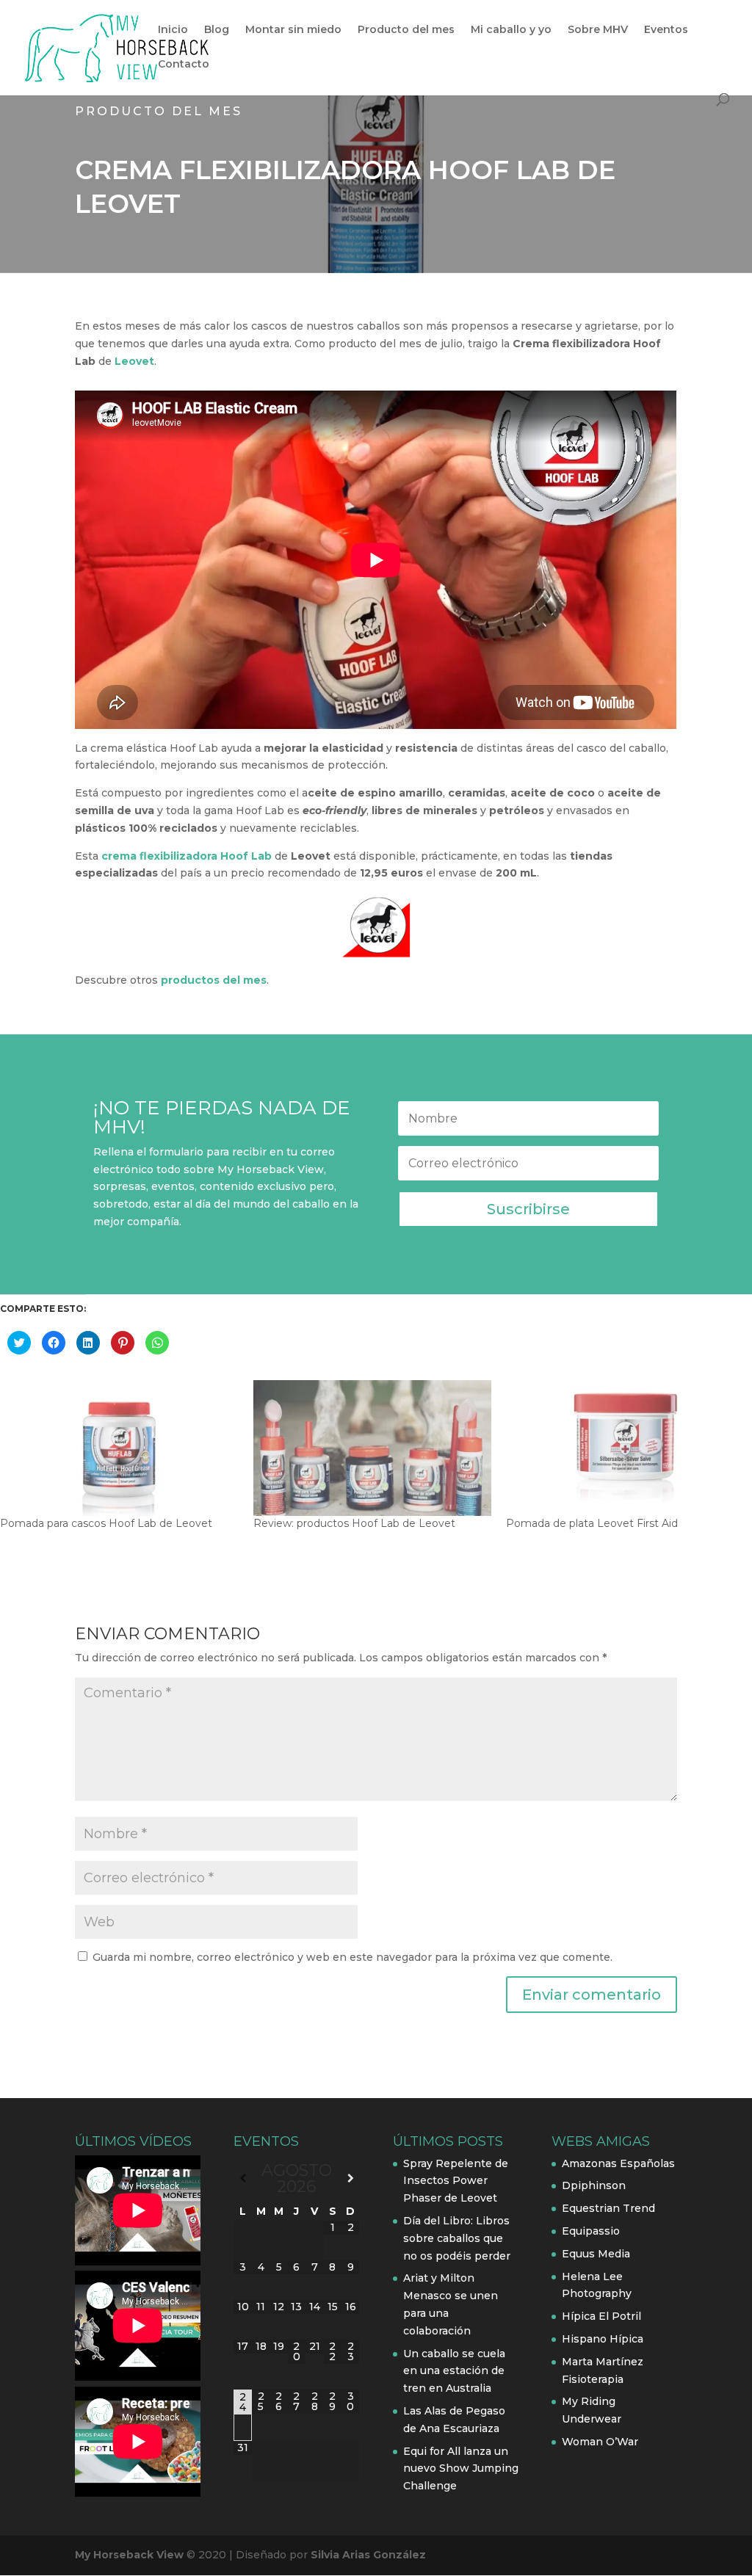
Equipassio (591, 2231)
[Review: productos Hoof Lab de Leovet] (373, 1448)
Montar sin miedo (293, 30)
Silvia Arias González (368, 2555)
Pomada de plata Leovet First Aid (592, 1523)
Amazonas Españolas (618, 2163)
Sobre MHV (598, 30)
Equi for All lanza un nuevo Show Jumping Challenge (461, 2469)
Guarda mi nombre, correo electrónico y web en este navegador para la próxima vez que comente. (352, 1957)
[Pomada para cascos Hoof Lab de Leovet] (119, 1448)
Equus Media (596, 2254)
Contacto (184, 65)
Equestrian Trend (608, 2208)
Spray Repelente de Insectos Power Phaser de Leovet (456, 2181)
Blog (217, 30)
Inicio (173, 30)
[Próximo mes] (350, 2178)
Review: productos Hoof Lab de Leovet (354, 1523)
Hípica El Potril (601, 2316)
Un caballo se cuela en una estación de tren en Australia (454, 2371)
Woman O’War (600, 2442)
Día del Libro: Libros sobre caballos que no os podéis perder (457, 2238)
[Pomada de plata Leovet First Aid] (625, 1448)
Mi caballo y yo (511, 30)
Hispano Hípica (603, 2339)
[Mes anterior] (242, 2178)
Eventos (666, 30)
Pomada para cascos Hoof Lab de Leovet (106, 1523)
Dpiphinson (594, 2185)
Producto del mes (406, 30)
